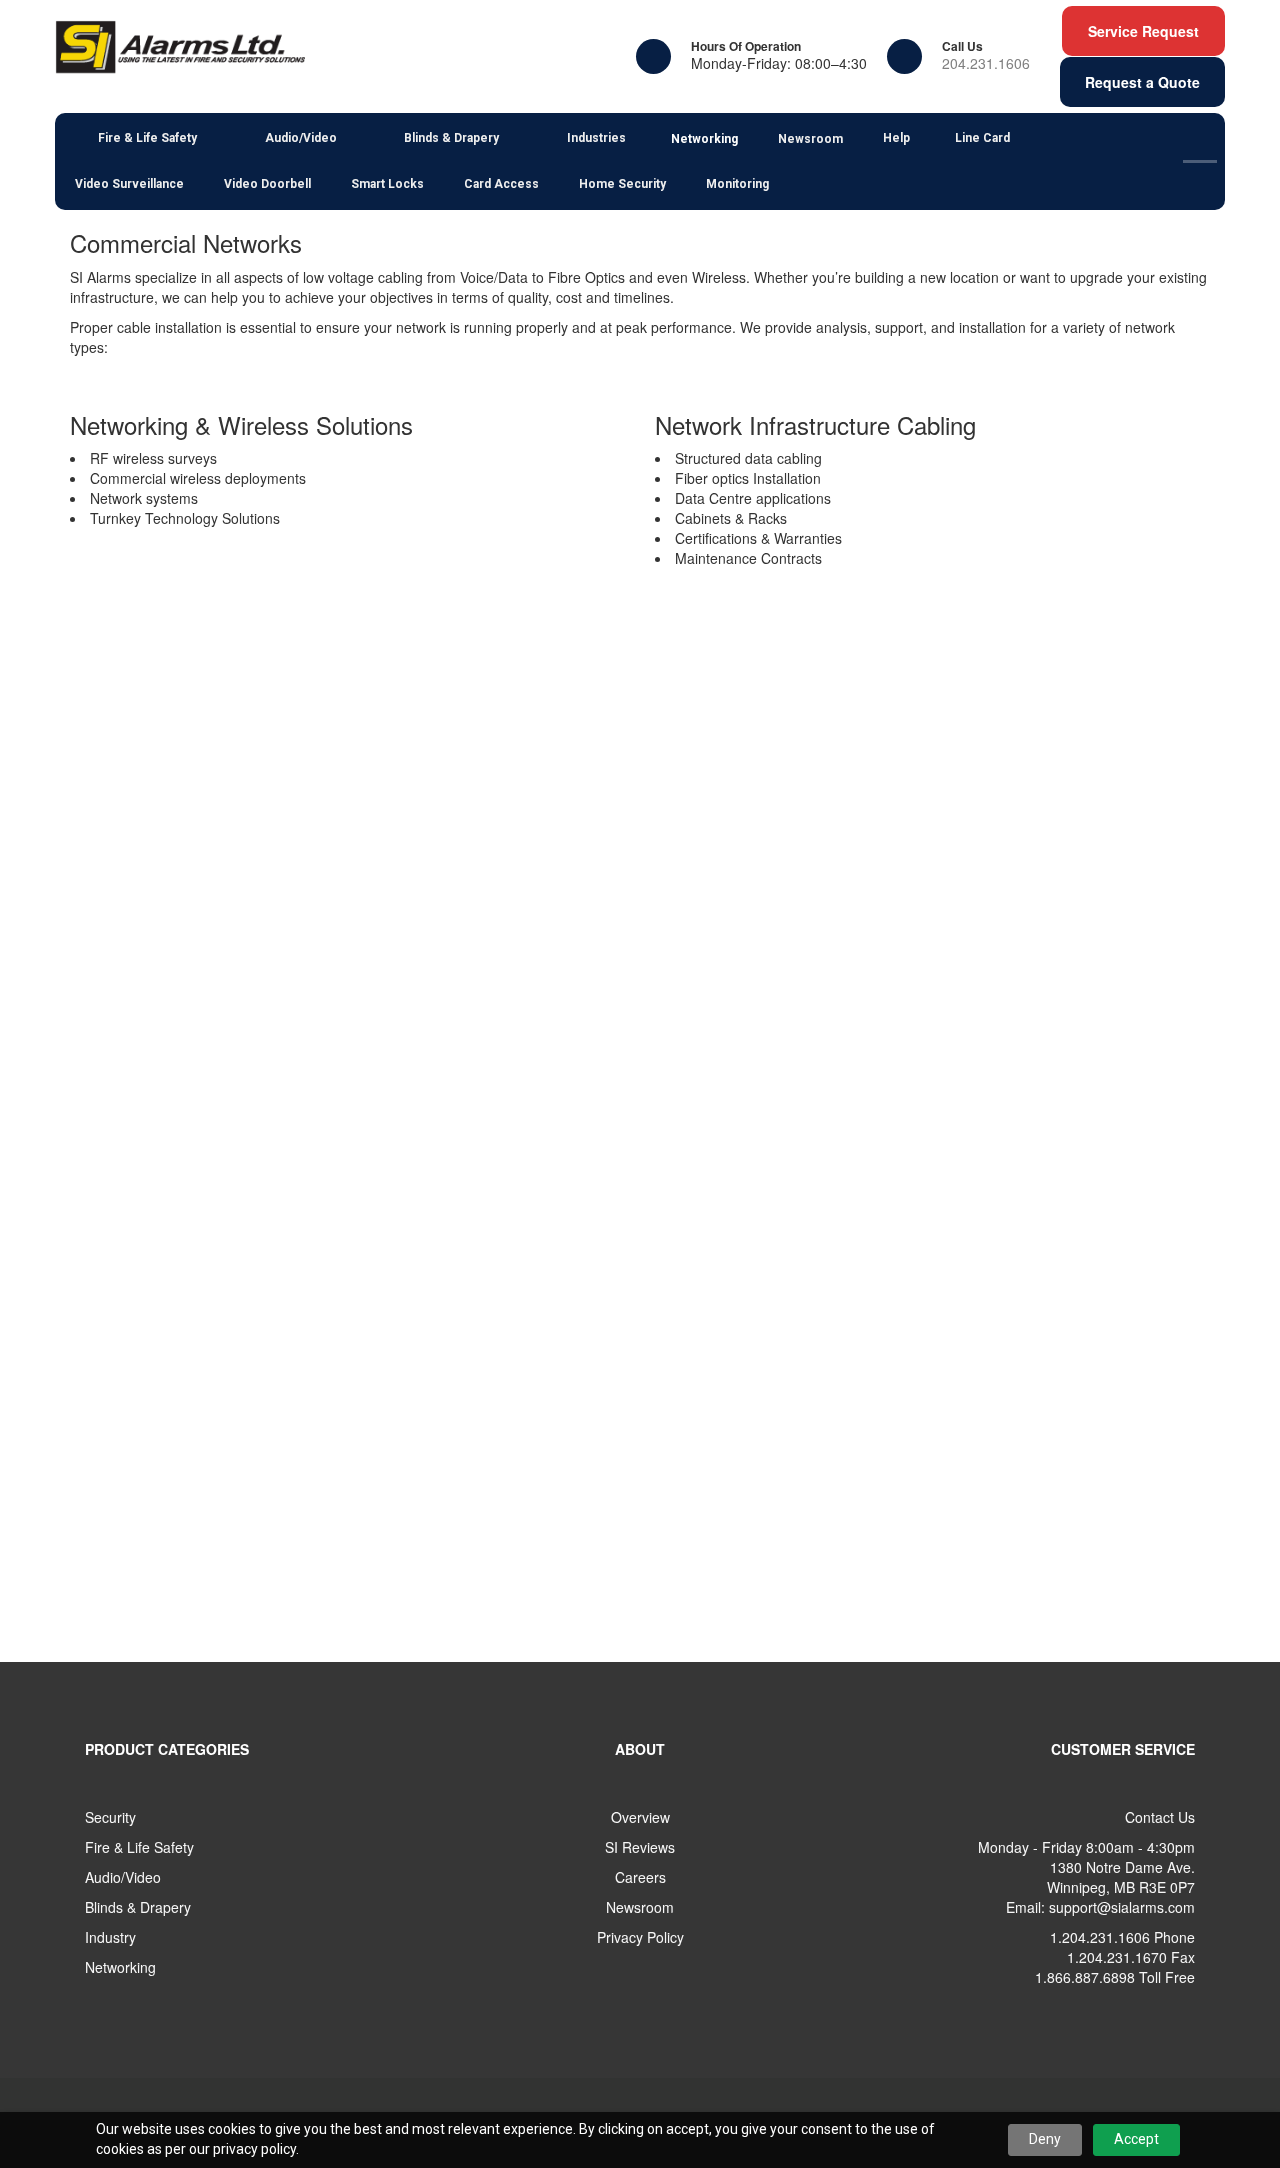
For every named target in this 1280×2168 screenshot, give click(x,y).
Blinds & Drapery (138, 1907)
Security (110, 1817)
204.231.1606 (986, 63)
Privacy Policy (640, 1937)
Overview (640, 1817)
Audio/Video (123, 1877)
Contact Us (1160, 1817)
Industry (110, 1937)
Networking (120, 1967)
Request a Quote (1142, 82)
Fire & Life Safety (139, 1847)
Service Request (1143, 31)
